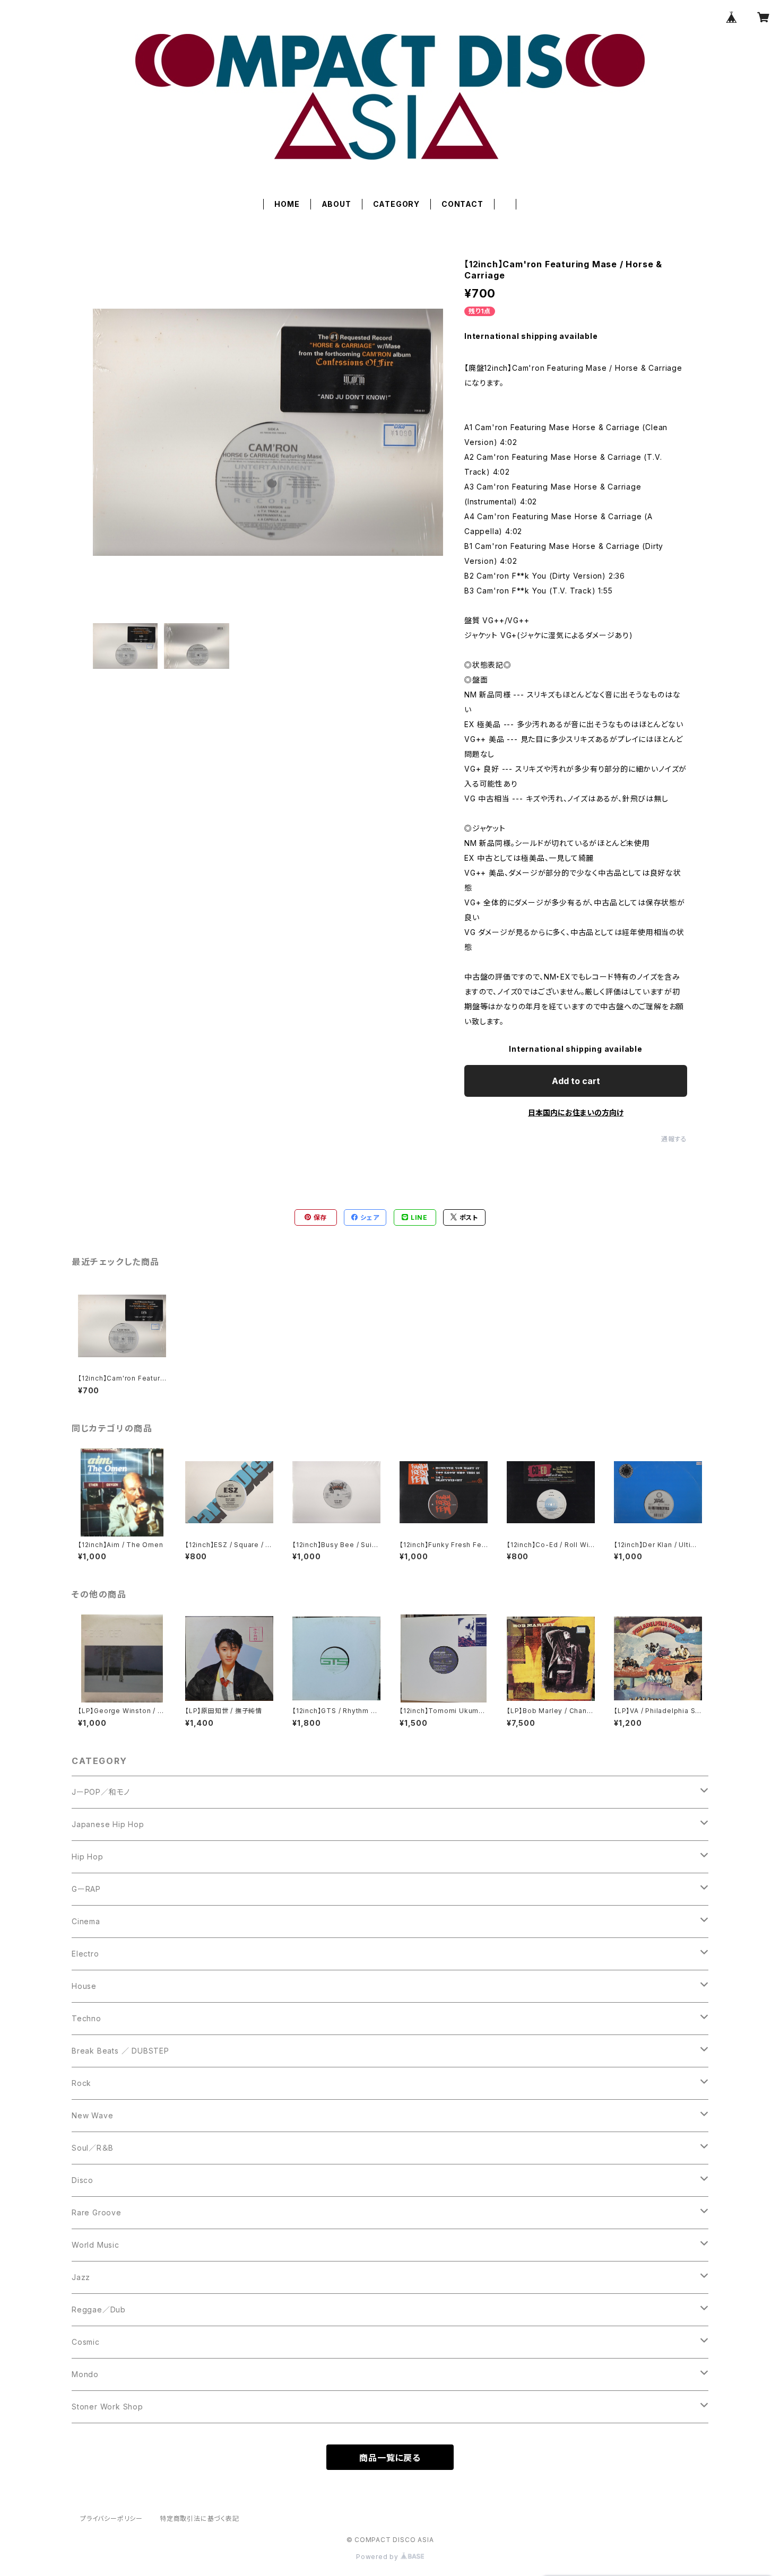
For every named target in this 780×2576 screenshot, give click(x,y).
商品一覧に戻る (390, 2458)
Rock (81, 2083)
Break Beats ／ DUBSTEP (120, 2051)
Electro (85, 1954)
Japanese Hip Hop (108, 1824)
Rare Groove (97, 2212)
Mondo (85, 2374)
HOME (287, 204)
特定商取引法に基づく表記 (200, 2518)
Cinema (86, 1921)
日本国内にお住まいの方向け (576, 1112)
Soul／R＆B (92, 2148)
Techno (86, 2018)
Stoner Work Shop (107, 2407)
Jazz (81, 2277)
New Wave (92, 2115)
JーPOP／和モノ (101, 1792)
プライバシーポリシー (111, 2518)
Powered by (378, 2557)
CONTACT (462, 204)
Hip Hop (88, 1857)
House (84, 1986)
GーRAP (86, 1889)
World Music (96, 2245)
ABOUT (336, 204)
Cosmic (86, 2342)
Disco (83, 2180)
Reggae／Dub (99, 2309)
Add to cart (576, 1081)
